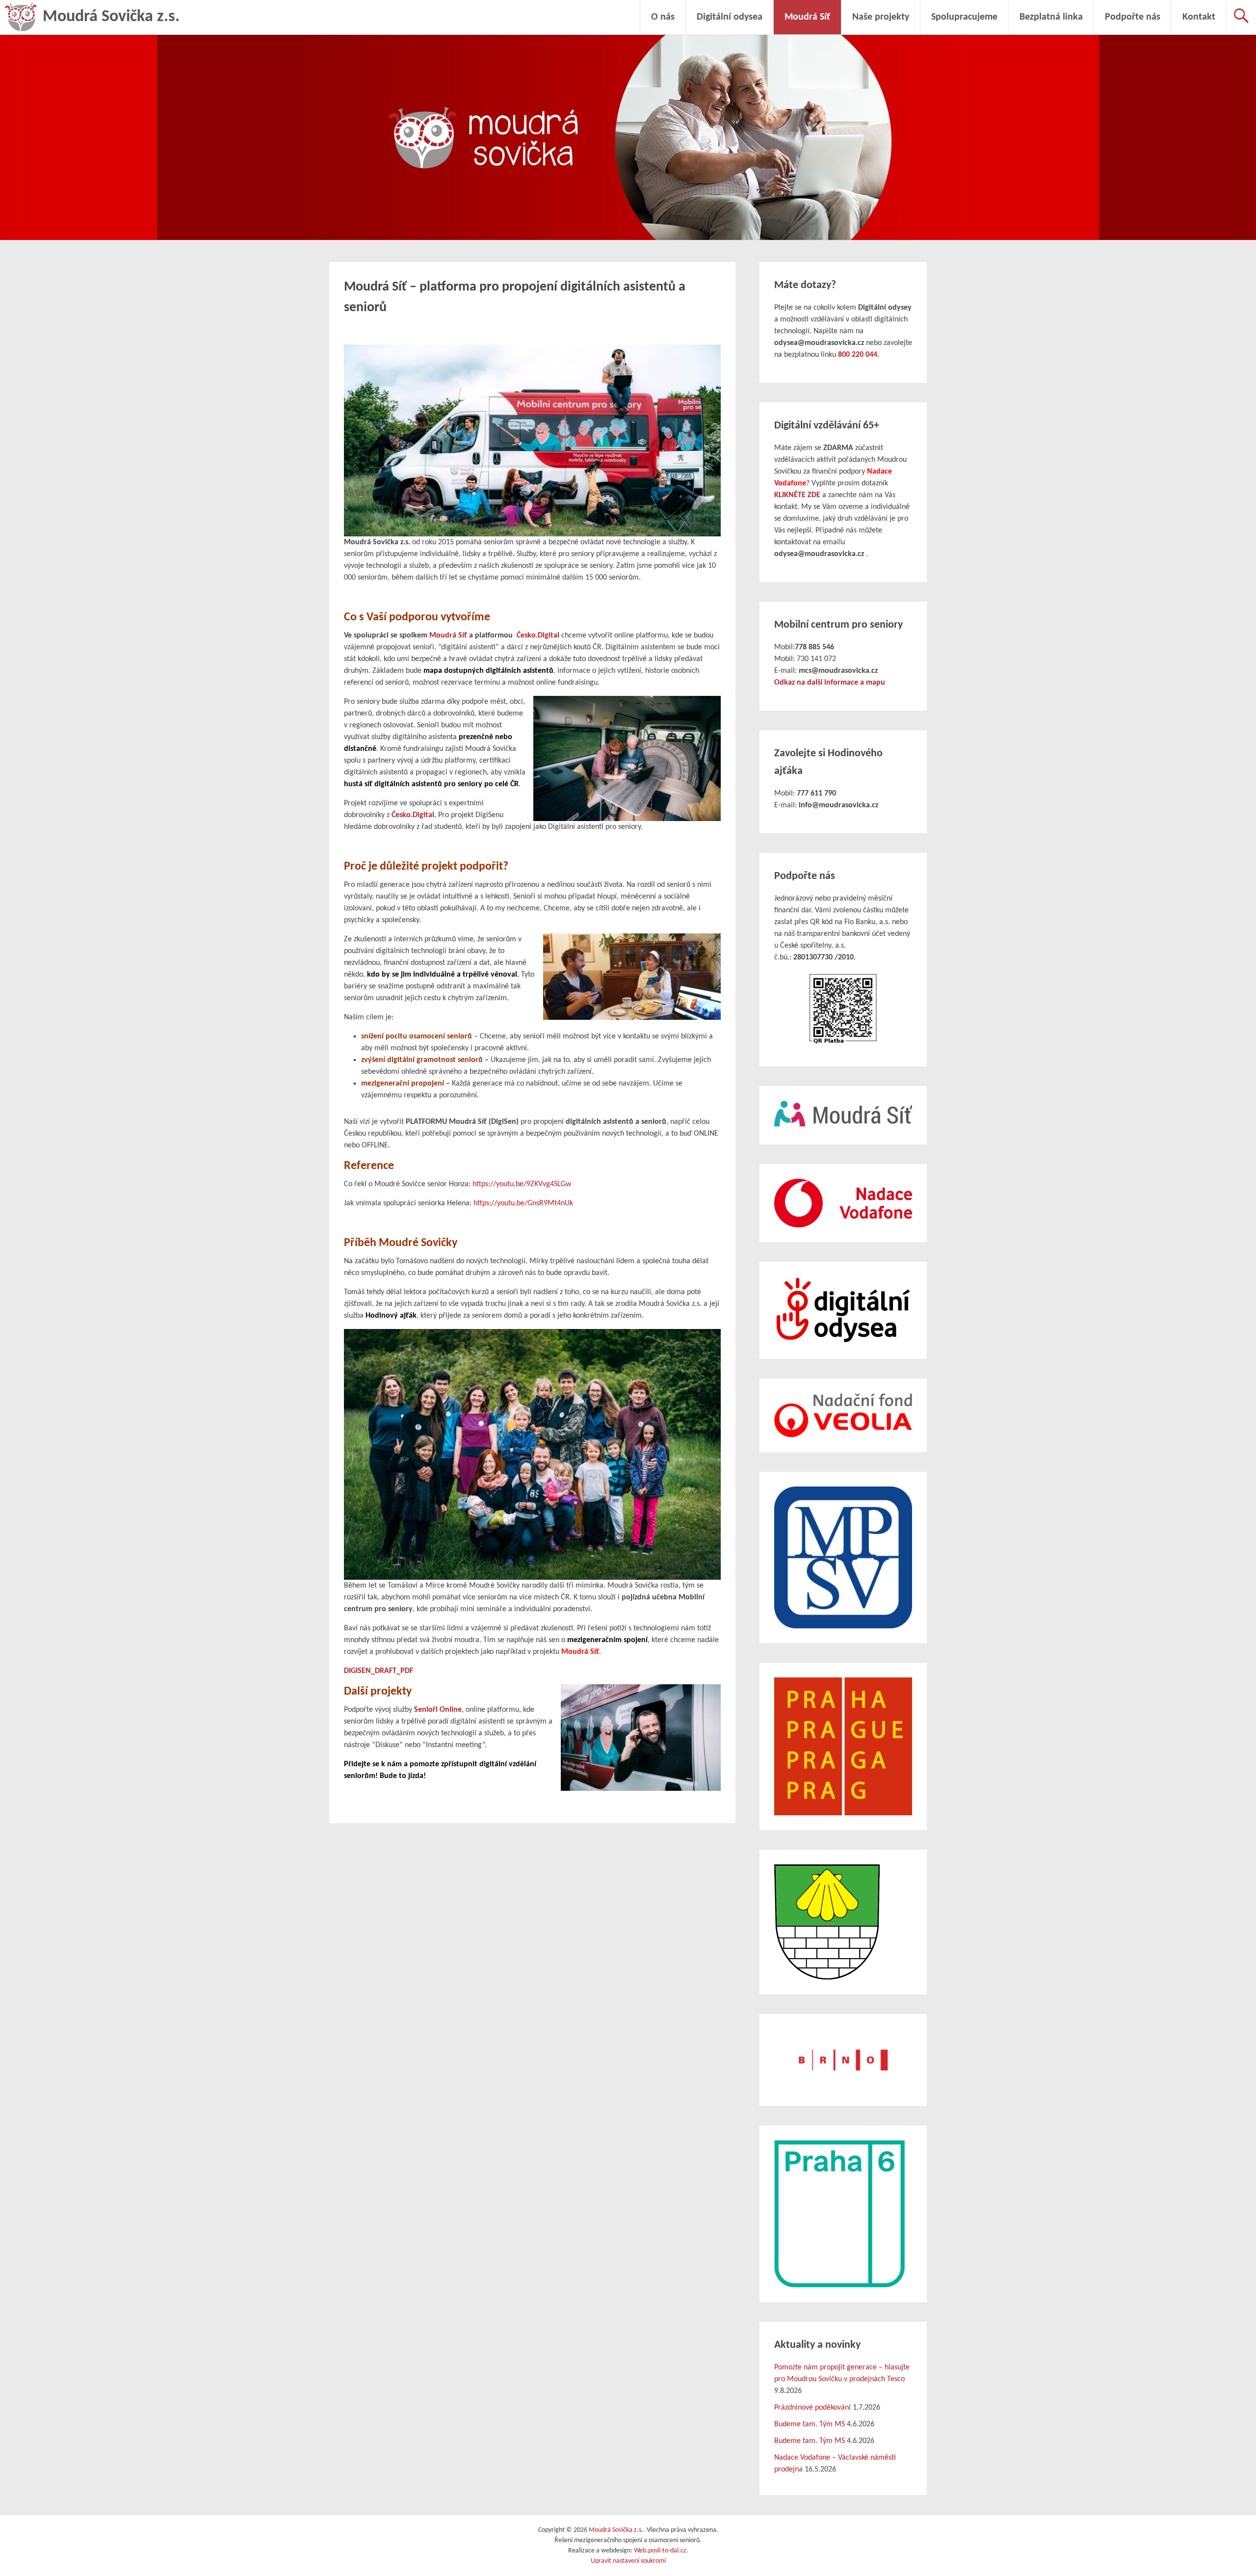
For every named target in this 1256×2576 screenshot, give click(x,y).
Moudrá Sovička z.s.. (617, 2530)
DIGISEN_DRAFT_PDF (379, 1671)
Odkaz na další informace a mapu (830, 683)
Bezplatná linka (1051, 17)
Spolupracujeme (964, 17)
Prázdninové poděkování (812, 2408)
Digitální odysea (730, 17)
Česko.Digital (538, 636)
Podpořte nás (1133, 17)
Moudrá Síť (807, 17)
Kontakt (1199, 17)
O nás (663, 17)
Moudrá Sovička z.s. (111, 17)
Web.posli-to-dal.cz (660, 2551)
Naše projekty (881, 17)
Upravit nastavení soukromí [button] (628, 2561)
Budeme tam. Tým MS (810, 2424)
